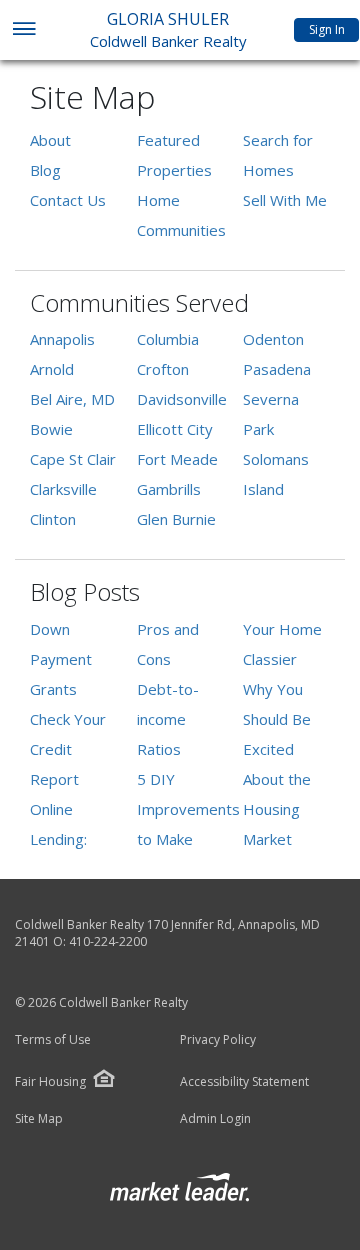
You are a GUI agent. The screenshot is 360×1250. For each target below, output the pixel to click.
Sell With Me (285, 200)
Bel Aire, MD (72, 399)
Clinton (53, 519)
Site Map (39, 1119)
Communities (181, 230)
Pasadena (277, 369)
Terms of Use (53, 1040)
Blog (45, 170)
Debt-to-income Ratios (168, 719)
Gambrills (169, 489)
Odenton (273, 339)
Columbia (168, 339)
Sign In (327, 29)
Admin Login (215, 1119)
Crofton (163, 369)
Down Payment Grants (61, 659)
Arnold (52, 369)
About (50, 140)
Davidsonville (182, 399)
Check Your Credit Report (68, 749)
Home (158, 200)
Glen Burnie (176, 519)
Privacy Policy (218, 1040)
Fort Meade (177, 459)
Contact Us (68, 200)
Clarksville (63, 489)
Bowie (51, 429)
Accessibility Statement (244, 1082)
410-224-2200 (108, 941)
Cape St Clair (73, 459)
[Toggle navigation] (23, 30)
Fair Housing (50, 1081)
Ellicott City (175, 429)
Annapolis (62, 339)
